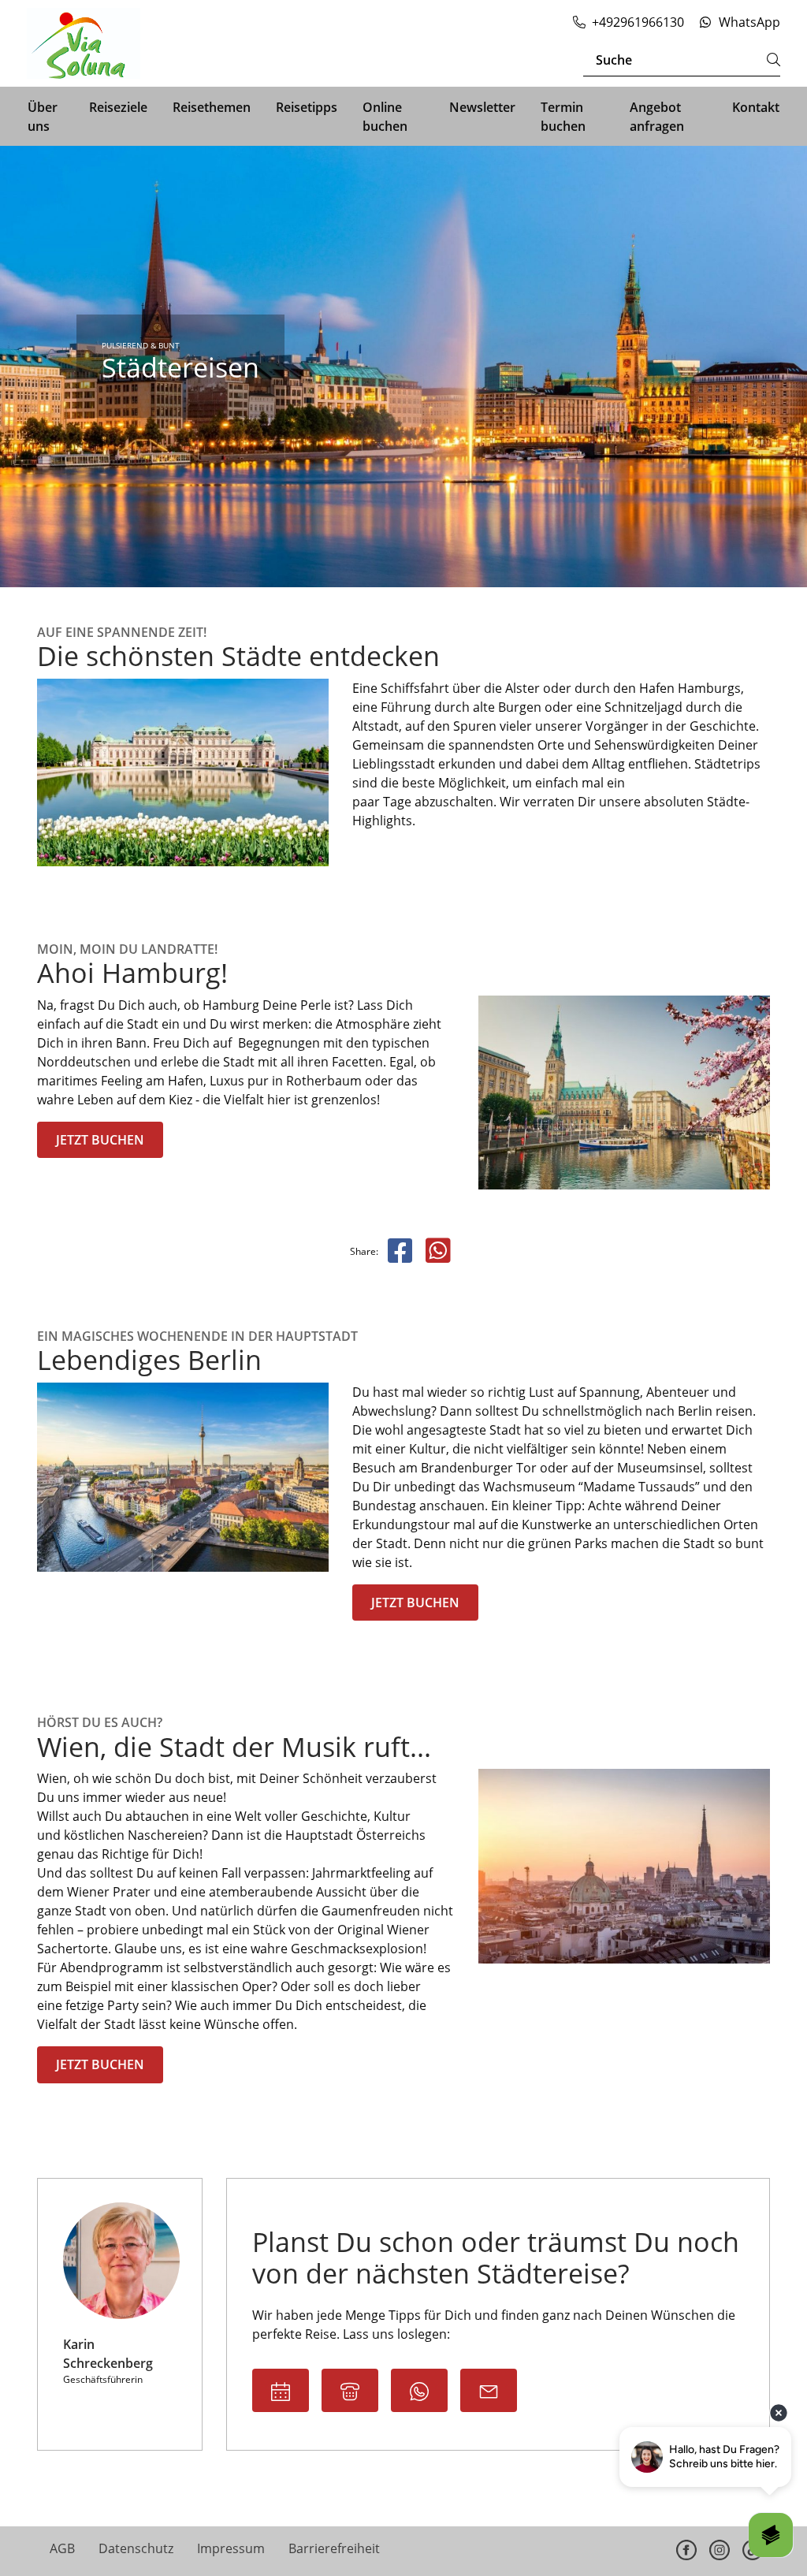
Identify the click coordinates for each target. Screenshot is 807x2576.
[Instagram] (720, 2550)
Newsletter (482, 107)
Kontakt (756, 107)
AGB (62, 2548)
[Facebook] (686, 2550)
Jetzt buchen (100, 1140)
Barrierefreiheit (334, 2548)
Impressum (231, 2548)
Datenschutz (136, 2548)
